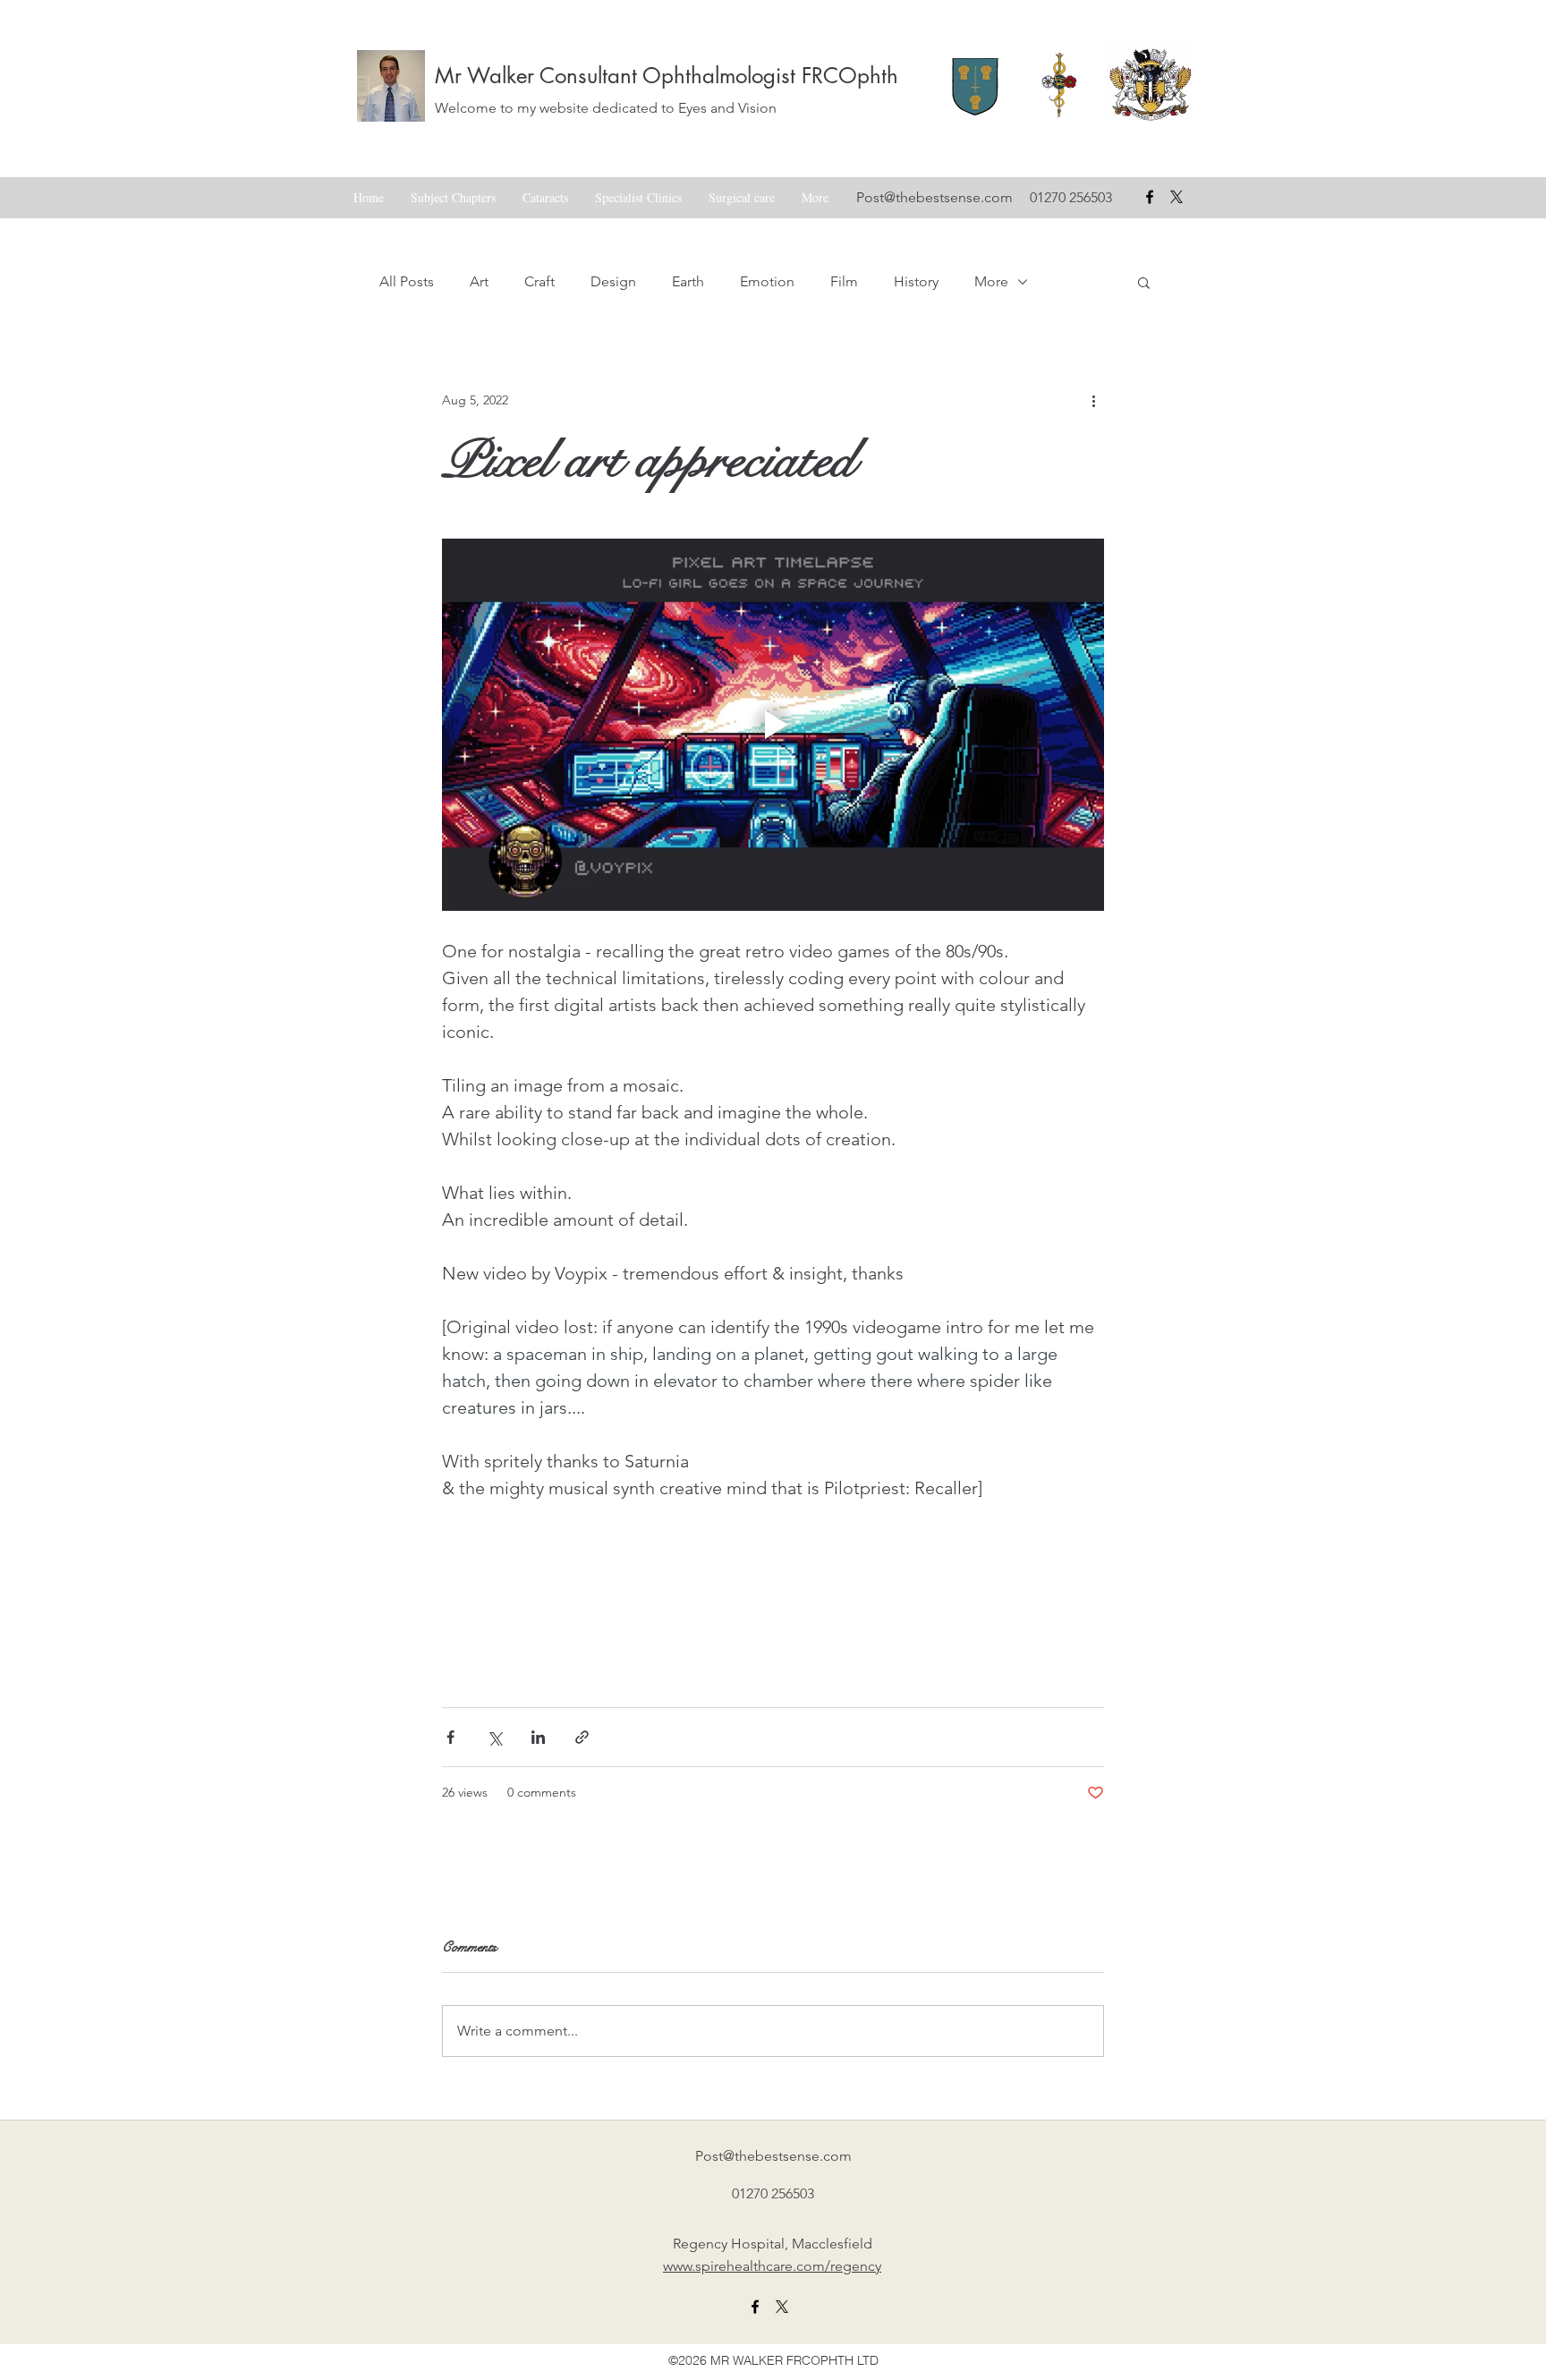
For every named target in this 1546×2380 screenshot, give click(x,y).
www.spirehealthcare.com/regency (772, 2266)
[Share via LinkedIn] (538, 1737)
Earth (688, 281)
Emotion (767, 281)
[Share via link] (582, 1737)
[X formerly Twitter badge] (1176, 197)
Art (479, 281)
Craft (539, 281)
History (916, 281)
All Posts (407, 281)
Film (844, 281)
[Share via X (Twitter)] (494, 1737)
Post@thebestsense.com (934, 197)
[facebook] (1150, 197)
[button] (1144, 282)
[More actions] (1093, 400)
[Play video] (773, 725)
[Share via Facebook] (450, 1737)
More (991, 281)
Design (613, 281)
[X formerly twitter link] (782, 2307)
